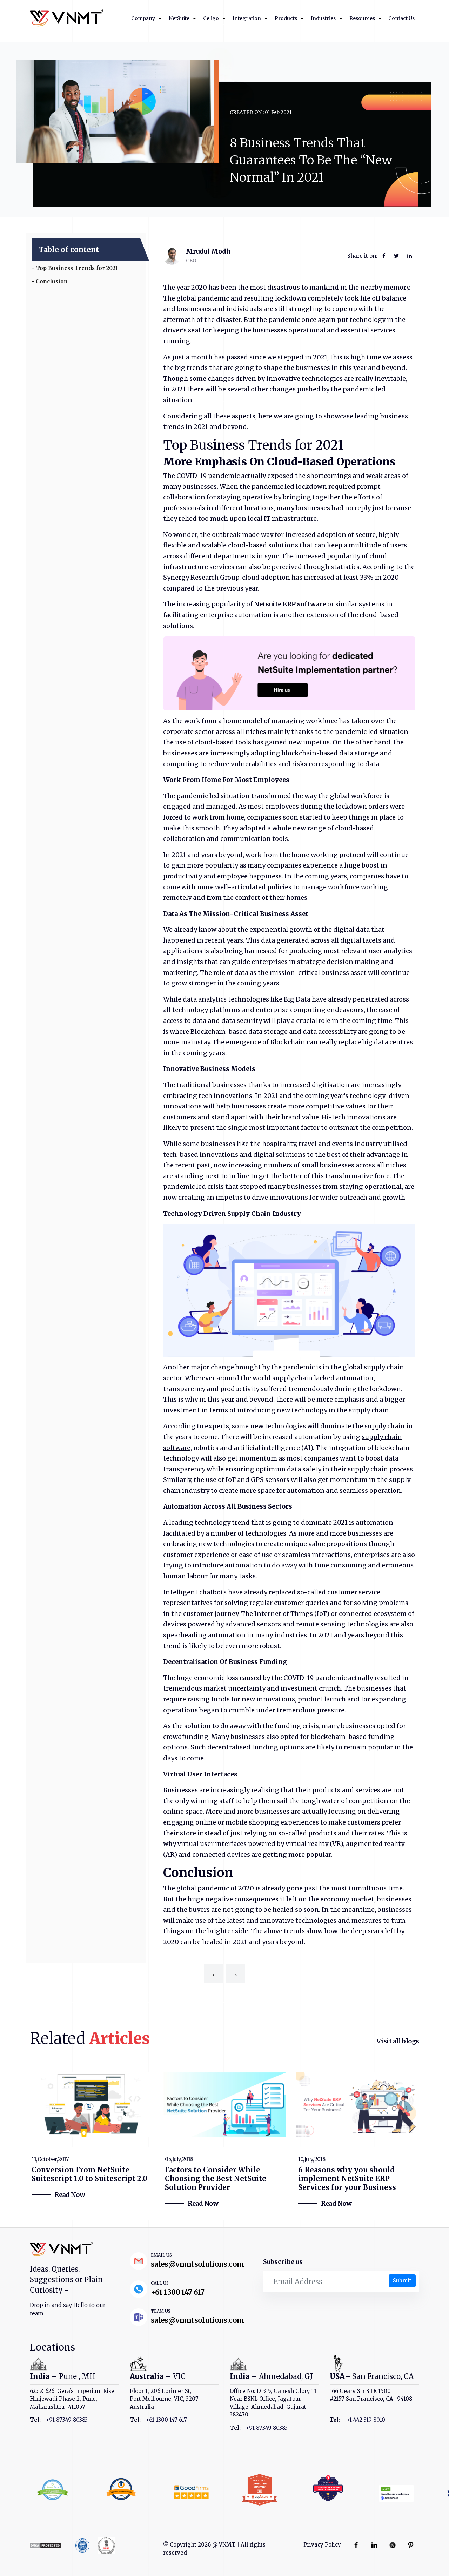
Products (286, 18)
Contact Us (401, 18)
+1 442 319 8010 (366, 2420)
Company (143, 18)
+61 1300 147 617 (178, 2292)
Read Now (70, 2195)
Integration (247, 18)
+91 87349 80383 (67, 2420)
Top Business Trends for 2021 (78, 268)
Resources (362, 18)
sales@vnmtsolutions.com (197, 2264)
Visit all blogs (398, 2041)
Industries (323, 18)
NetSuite (179, 18)
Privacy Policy (322, 2545)
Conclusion (52, 281)
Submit (402, 2281)
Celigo (211, 18)
